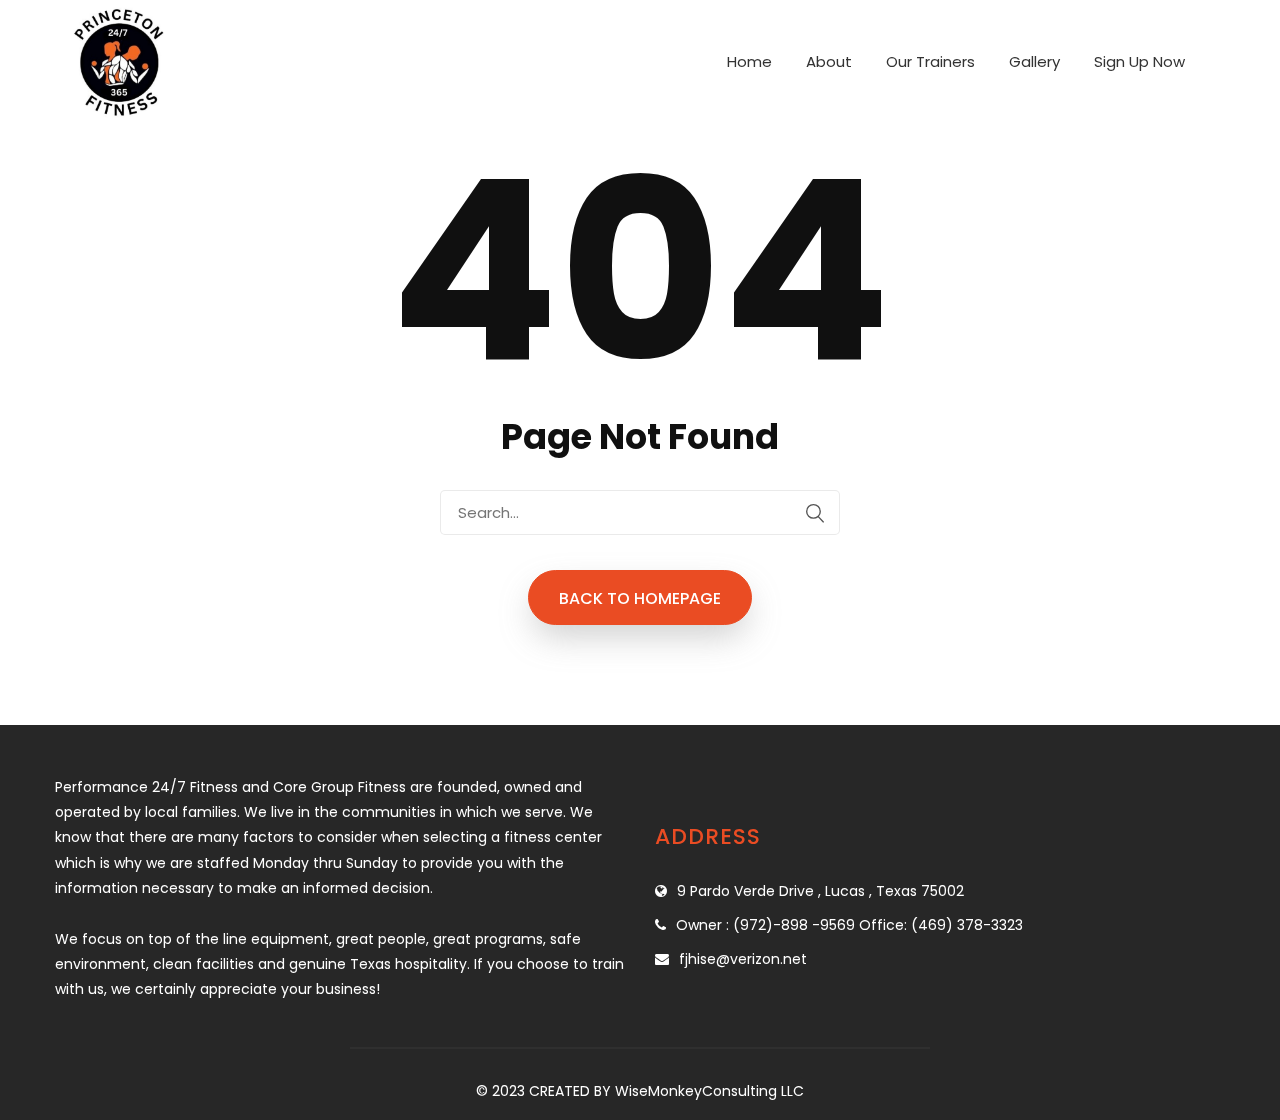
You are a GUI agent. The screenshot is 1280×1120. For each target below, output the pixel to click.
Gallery (1034, 61)
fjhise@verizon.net (743, 959)
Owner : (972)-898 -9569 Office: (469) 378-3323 (849, 925)
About (829, 61)
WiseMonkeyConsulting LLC (709, 1091)
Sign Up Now (1139, 61)
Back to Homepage (640, 598)
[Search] (815, 513)
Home (749, 61)
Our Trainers (930, 61)
